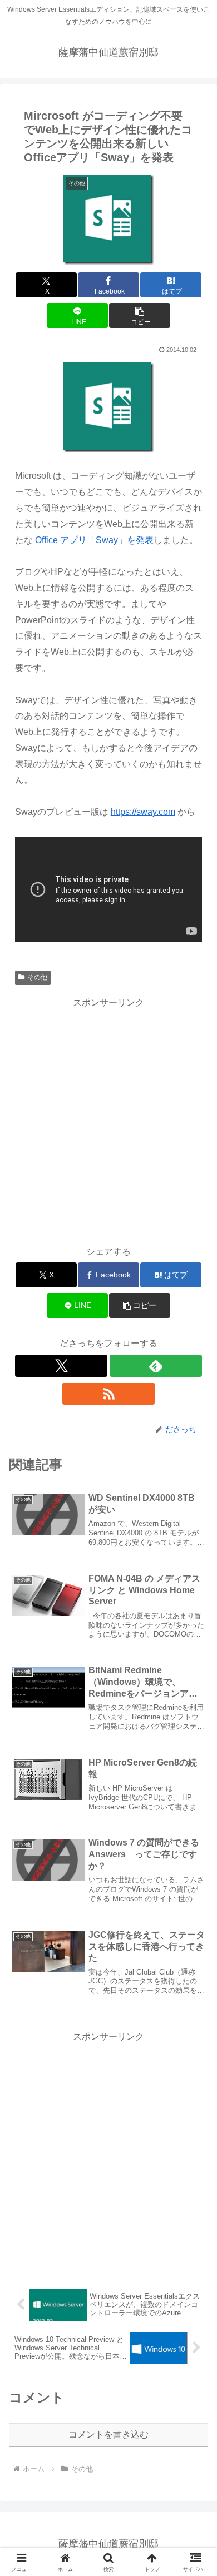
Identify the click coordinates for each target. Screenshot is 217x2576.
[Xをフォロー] (61, 1366)
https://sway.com (143, 812)
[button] (139, 315)
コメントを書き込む (108, 2435)
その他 (37, 977)
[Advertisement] (108, 1120)
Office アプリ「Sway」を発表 (94, 540)
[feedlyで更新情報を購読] (156, 1366)
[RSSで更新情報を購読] (109, 1394)
